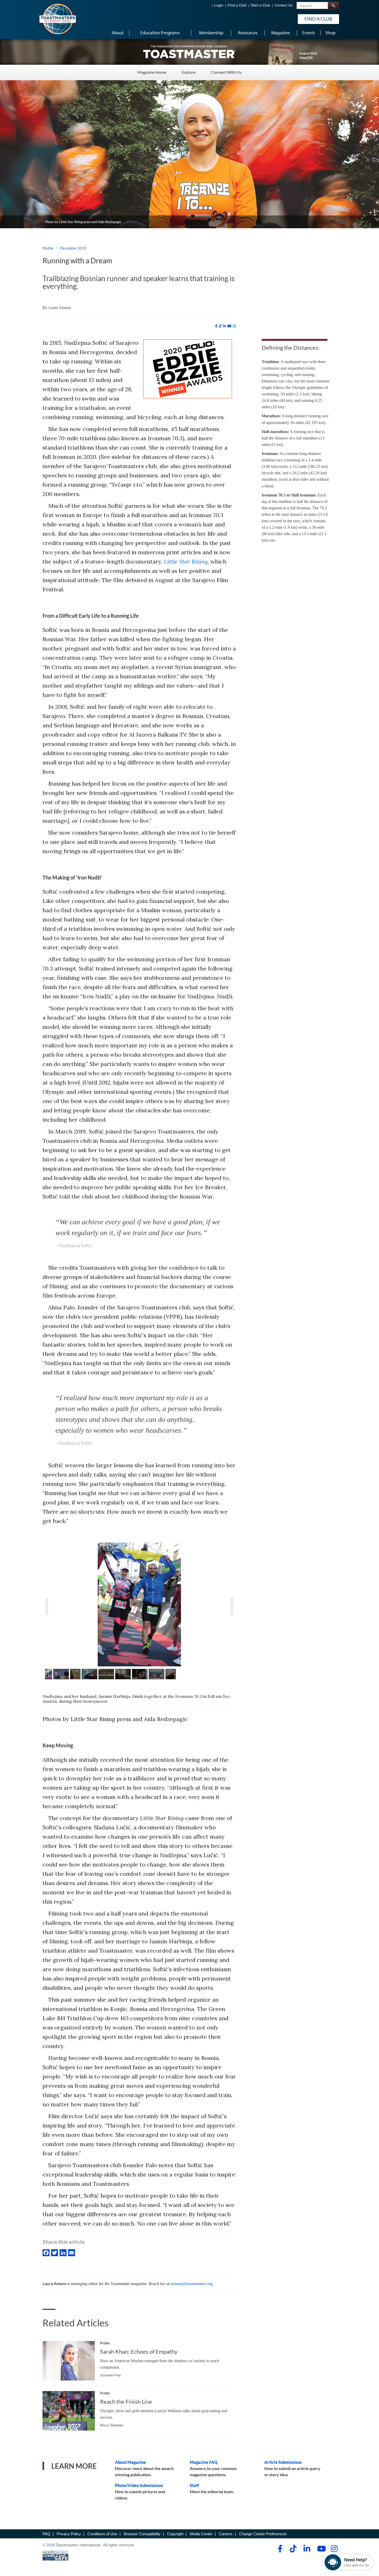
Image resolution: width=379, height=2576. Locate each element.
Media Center (201, 2534)
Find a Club (237, 5)
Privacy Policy (69, 2534)
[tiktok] (220, 326)
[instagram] (234, 326)
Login (219, 5)
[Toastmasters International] (57, 19)
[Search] (333, 6)
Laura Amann (60, 308)
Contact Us (284, 5)
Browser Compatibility (142, 2534)
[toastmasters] (190, 52)
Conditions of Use (102, 2534)
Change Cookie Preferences (263, 2534)
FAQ (46, 2534)
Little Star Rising (186, 561)
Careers (226, 2534)
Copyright (175, 2534)
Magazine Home (152, 72)
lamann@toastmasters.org (192, 2284)
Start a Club (261, 5)
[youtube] (229, 326)
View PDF (306, 57)
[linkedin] (225, 326)
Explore (189, 72)
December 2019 (73, 248)
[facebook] (216, 326)
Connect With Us (226, 72)
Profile (48, 248)
